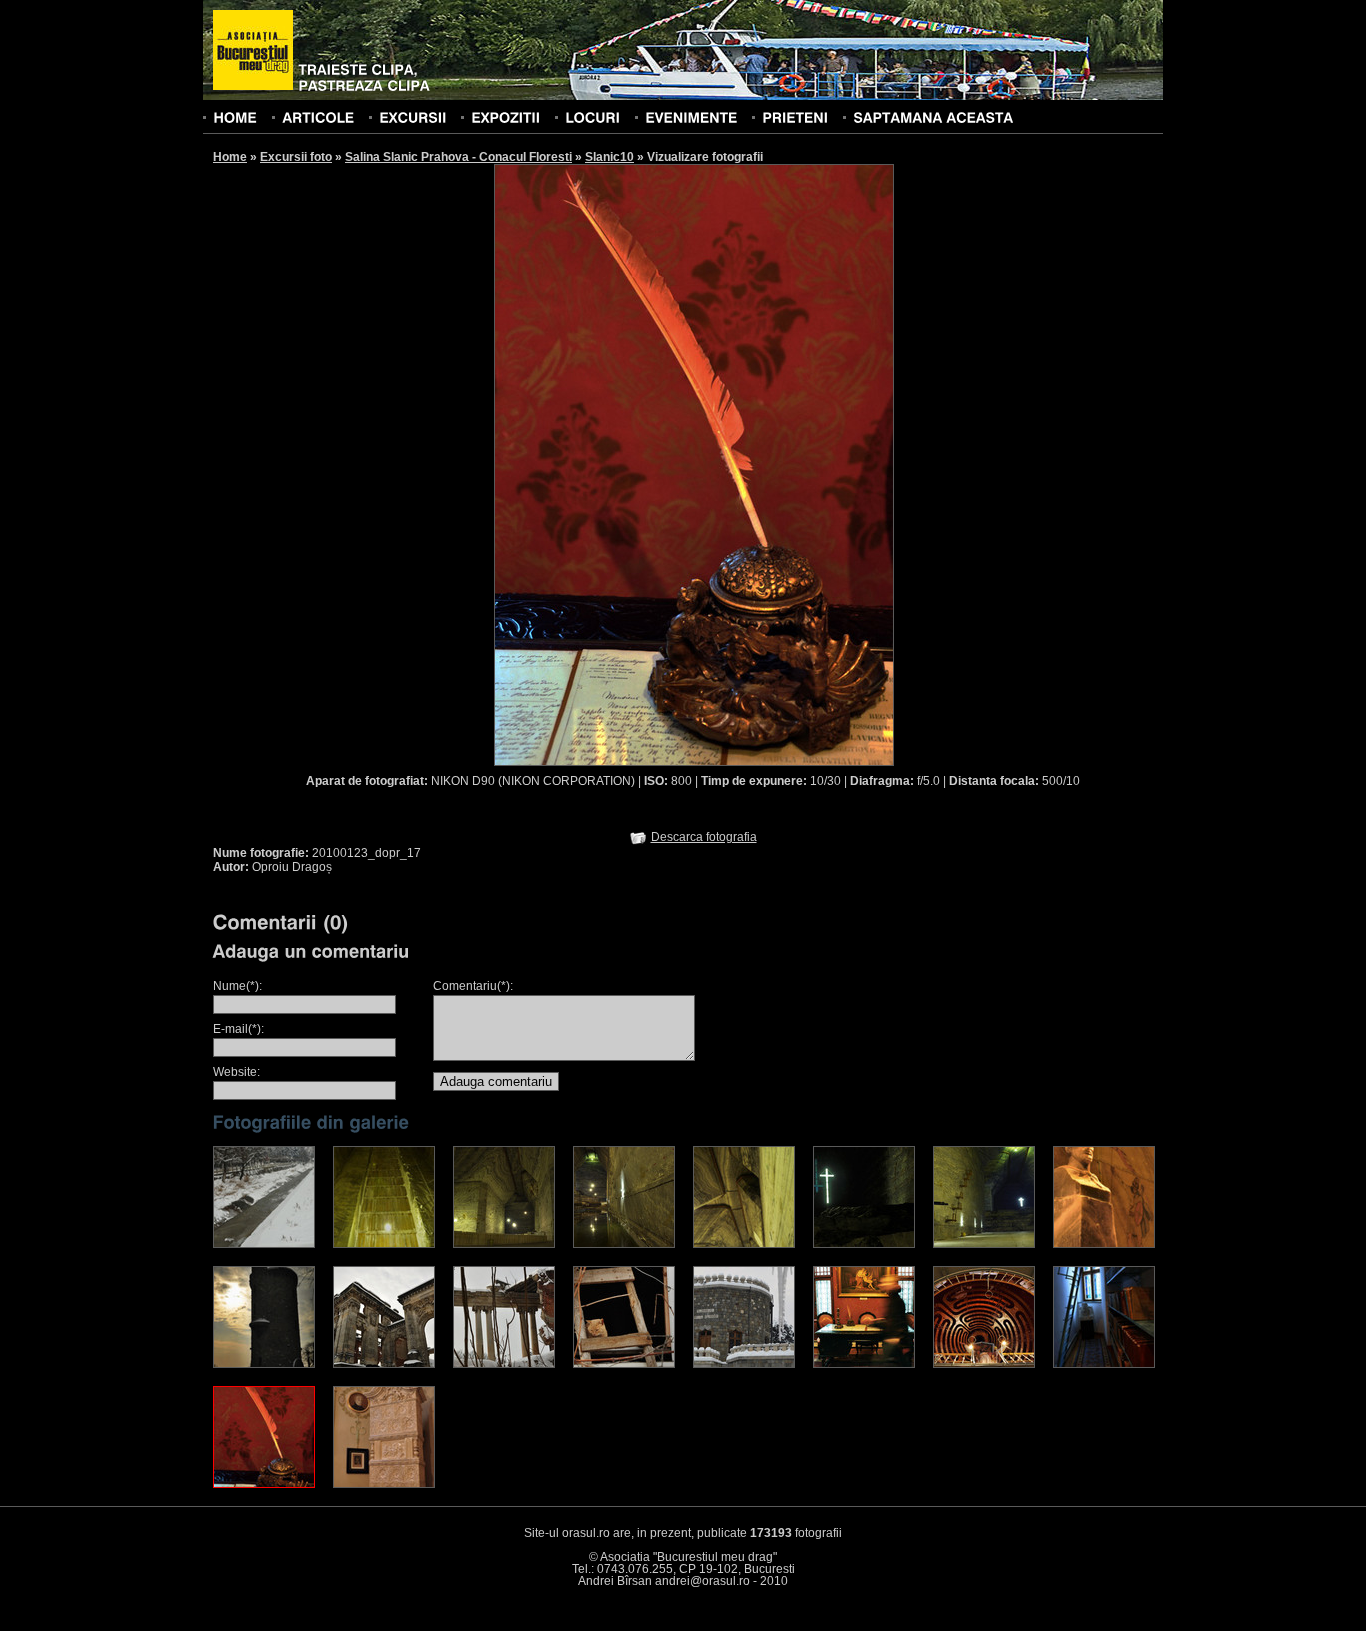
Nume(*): (237, 986)
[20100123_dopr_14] (864, 1364)
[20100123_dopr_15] (984, 1364)
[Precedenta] (593, 464)
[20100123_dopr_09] (264, 1364)
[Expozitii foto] (505, 117)
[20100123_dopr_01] (264, 1244)
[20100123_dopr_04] (624, 1244)
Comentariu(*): (473, 986)
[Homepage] (253, 51)
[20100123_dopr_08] (1104, 1244)
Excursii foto (296, 157)
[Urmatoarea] (794, 464)
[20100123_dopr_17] (264, 1484)
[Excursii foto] (412, 117)
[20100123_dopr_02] (384, 1244)
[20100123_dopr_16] (1104, 1364)
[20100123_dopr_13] (744, 1364)
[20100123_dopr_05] (744, 1244)
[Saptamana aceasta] (933, 117)
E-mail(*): (238, 1029)
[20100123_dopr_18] (384, 1484)
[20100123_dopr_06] (864, 1244)
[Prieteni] (795, 117)
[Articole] (318, 117)
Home (230, 157)
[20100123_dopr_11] (504, 1364)
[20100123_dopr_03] (504, 1244)
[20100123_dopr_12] (624, 1364)
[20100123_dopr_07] (984, 1244)
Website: (236, 1072)
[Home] (235, 117)
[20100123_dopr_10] (384, 1364)
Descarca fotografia (704, 837)
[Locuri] (592, 117)
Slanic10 (609, 157)
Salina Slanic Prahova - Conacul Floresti (458, 157)
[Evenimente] (691, 117)
